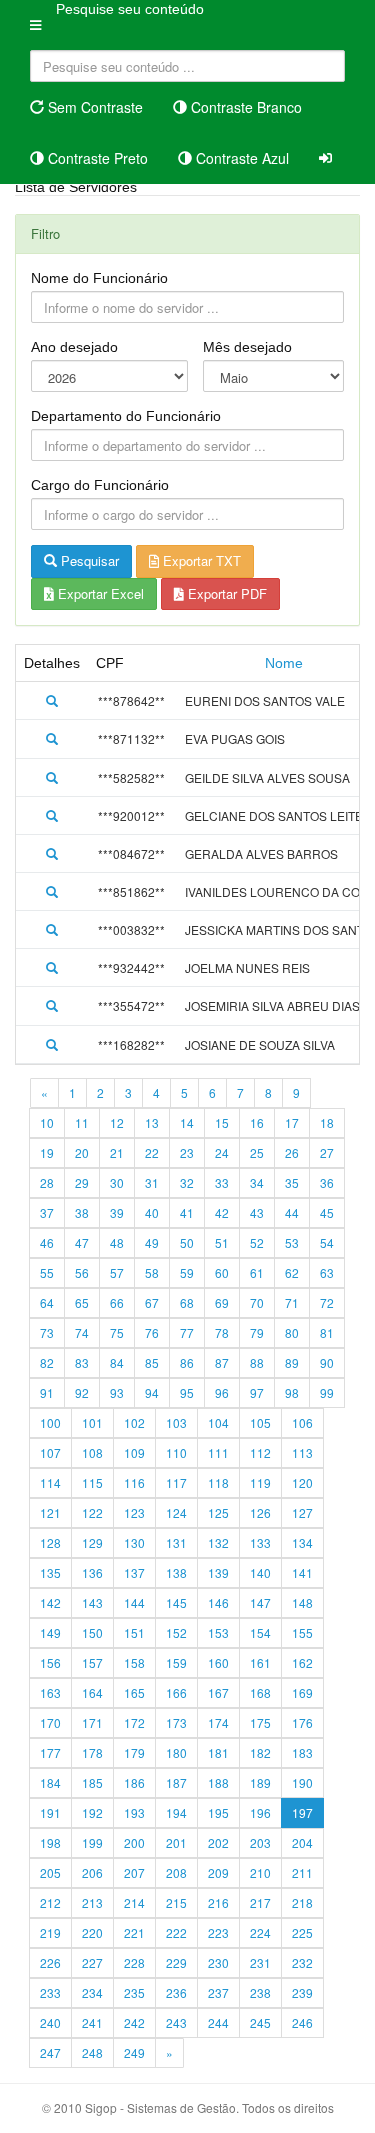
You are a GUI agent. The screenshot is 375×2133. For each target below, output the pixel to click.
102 (134, 1422)
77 (187, 1332)
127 (302, 1512)
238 (260, 1992)
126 (260, 1512)
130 (134, 1542)
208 (176, 1872)
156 (50, 1662)
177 (50, 1752)
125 (218, 1512)
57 (117, 1272)
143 (92, 1602)
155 (302, 1632)
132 (218, 1542)
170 (50, 1722)
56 (82, 1272)
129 (92, 1542)
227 (92, 1962)
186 (134, 1782)
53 (292, 1242)
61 (257, 1272)
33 (222, 1182)
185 (92, 1782)
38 (82, 1212)
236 (176, 1992)
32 (187, 1182)
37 (47, 1212)
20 (82, 1152)
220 (92, 1932)
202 (218, 1842)
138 (176, 1572)
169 (302, 1692)
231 (260, 1962)
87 (222, 1362)
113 (302, 1452)
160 (218, 1662)
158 (134, 1662)
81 (327, 1332)
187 (176, 1782)
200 (134, 1842)
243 (176, 2022)
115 (92, 1482)
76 (152, 1332)
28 (47, 1182)
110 (176, 1452)
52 (257, 1242)
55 (47, 1272)
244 (218, 2022)
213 (92, 1902)
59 (187, 1272)
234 (92, 1992)
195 (218, 1812)
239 (302, 1992)
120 (302, 1482)
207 (134, 1872)
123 (134, 1512)
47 (82, 1242)
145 (176, 1602)
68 (187, 1302)
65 (82, 1302)
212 (50, 1902)
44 (292, 1212)
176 (302, 1722)
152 (176, 1632)
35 (292, 1182)
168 (260, 1692)
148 (302, 1602)
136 (92, 1572)
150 (92, 1632)
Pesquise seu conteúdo (130, 9)
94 (152, 1392)
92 (82, 1392)
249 (134, 2052)
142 (50, 1602)
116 (134, 1482)
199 (92, 1842)
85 (152, 1362)
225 (302, 1932)
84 (117, 1362)
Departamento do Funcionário (126, 416)
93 (117, 1392)
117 (176, 1482)
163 (50, 1692)
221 (134, 1932)
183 (302, 1752)
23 (187, 1152)
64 (47, 1302)
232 (302, 1962)
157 (92, 1662)
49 (152, 1242)
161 (260, 1662)
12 (117, 1122)
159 (176, 1662)
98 (292, 1392)
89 (292, 1362)
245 (260, 2022)
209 (218, 1872)
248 (92, 2052)
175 (260, 1722)
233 (50, 1992)
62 (292, 1272)
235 (134, 1992)
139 (218, 1572)
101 (92, 1422)
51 (222, 1242)
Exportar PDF (225, 593)
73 (47, 1332)
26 (292, 1152)
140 (260, 1572)
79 (257, 1332)
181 (218, 1752)
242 (134, 2022)
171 (92, 1722)
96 (222, 1392)
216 (218, 1902)
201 (176, 1842)
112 (260, 1452)
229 (176, 1962)
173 (176, 1722)
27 (327, 1152)
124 (176, 1512)
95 (187, 1392)
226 (50, 1962)
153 (218, 1632)
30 (117, 1182)
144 (134, 1602)
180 (176, 1752)
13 (152, 1122)
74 (82, 1332)
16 (257, 1122)
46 (47, 1242)
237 (218, 1992)
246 (302, 2022)
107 (50, 1452)
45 (327, 1212)
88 (257, 1362)
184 (50, 1782)
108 (92, 1452)
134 (302, 1542)
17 (292, 1122)
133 (260, 1542)
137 (134, 1572)
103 (176, 1422)
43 (257, 1212)
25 (257, 1152)
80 (292, 1332)
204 (302, 1842)
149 (50, 1632)
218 (302, 1902)
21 (117, 1152)
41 (187, 1212)
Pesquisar (88, 560)
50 (187, 1242)
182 (260, 1752)
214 (134, 1902)
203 (260, 1842)
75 (117, 1332)
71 (292, 1302)
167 (218, 1692)
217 (260, 1902)
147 (260, 1602)
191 (50, 1812)
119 (260, 1482)
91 (47, 1392)
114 (50, 1482)
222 (176, 1932)
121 (50, 1512)
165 (134, 1692)
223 (218, 1932)
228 (134, 1962)
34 (257, 1182)
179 (134, 1752)
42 (222, 1212)
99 (327, 1392)
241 (92, 2022)
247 (50, 2052)
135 (50, 1572)
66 (117, 1302)
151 (134, 1632)
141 (302, 1572)
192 (92, 1812)
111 (218, 1452)
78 (222, 1332)
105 (260, 1422)
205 (50, 1872)
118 (218, 1482)
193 (134, 1812)
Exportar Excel (99, 593)
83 (82, 1362)
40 (152, 1212)
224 (260, 1932)
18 (327, 1122)
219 (50, 1932)
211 (302, 1872)
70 (257, 1302)
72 (327, 1302)
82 (47, 1362)
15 (222, 1122)
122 (92, 1512)
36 (327, 1182)
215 (176, 1902)
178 (92, 1752)
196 (260, 1812)
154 (260, 1632)
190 (302, 1782)
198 (50, 1842)
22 (152, 1152)
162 (302, 1662)
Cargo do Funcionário (100, 485)
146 (218, 1602)
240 (50, 2022)
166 (176, 1692)
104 (218, 1422)
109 (134, 1452)
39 (117, 1212)
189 (260, 1782)
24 (222, 1152)
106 (302, 1422)
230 (218, 1962)
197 (302, 1812)
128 (50, 1542)
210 (260, 1872)
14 (187, 1122)
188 (218, 1782)
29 (82, 1182)
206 (92, 1872)
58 (152, 1272)
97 (257, 1392)
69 (222, 1302)
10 (47, 1122)
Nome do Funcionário (99, 278)
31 (152, 1182)
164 (92, 1692)
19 (47, 1152)
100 (50, 1422)
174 (218, 1722)
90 (327, 1362)
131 (176, 1542)
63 (327, 1272)
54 (327, 1242)
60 (222, 1272)
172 (134, 1722)
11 (82, 1122)
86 (187, 1362)
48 (117, 1242)
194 (176, 1812)
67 (152, 1302)
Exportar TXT (200, 560)
